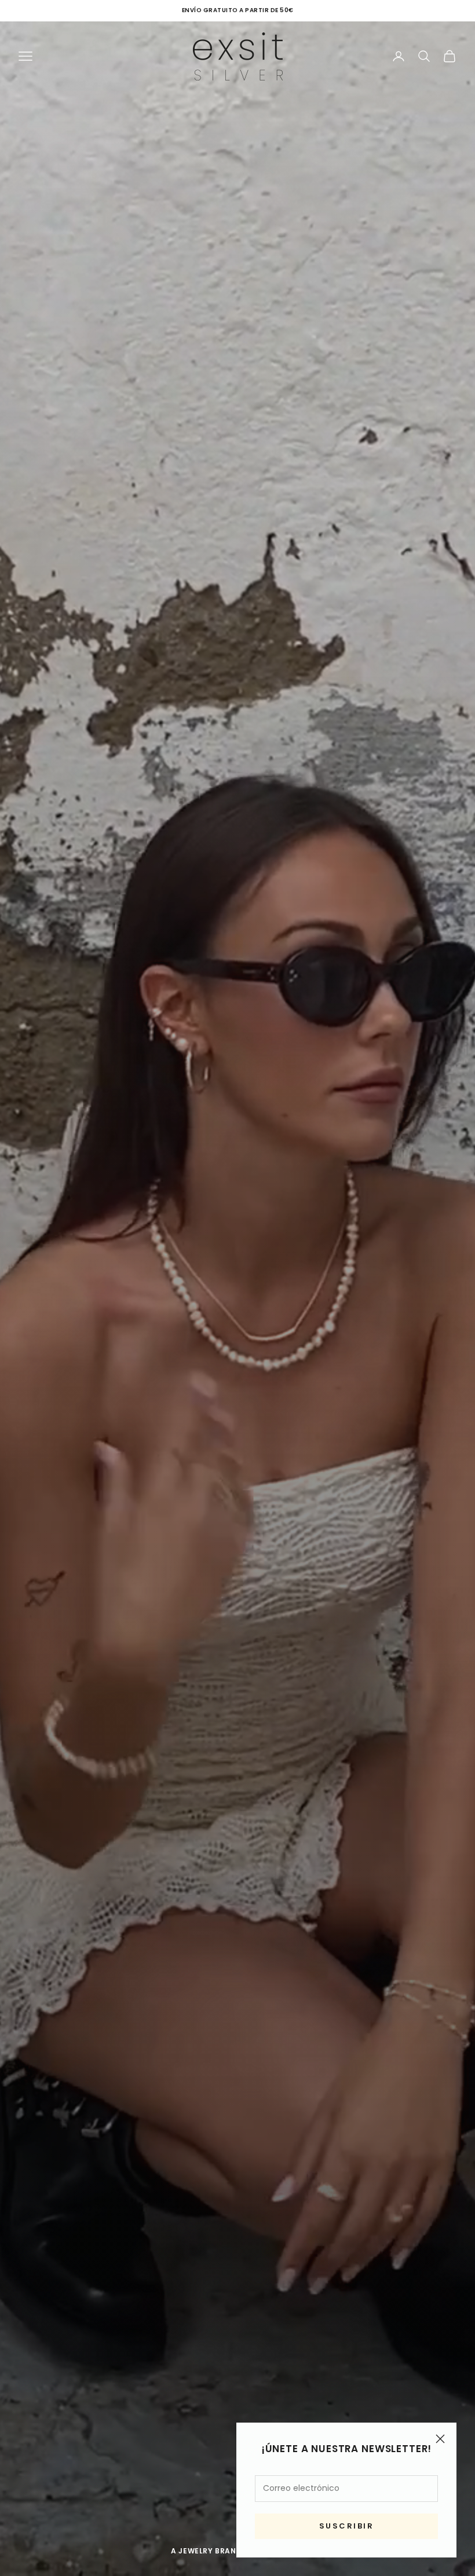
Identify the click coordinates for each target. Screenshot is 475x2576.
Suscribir (346, 2526)
